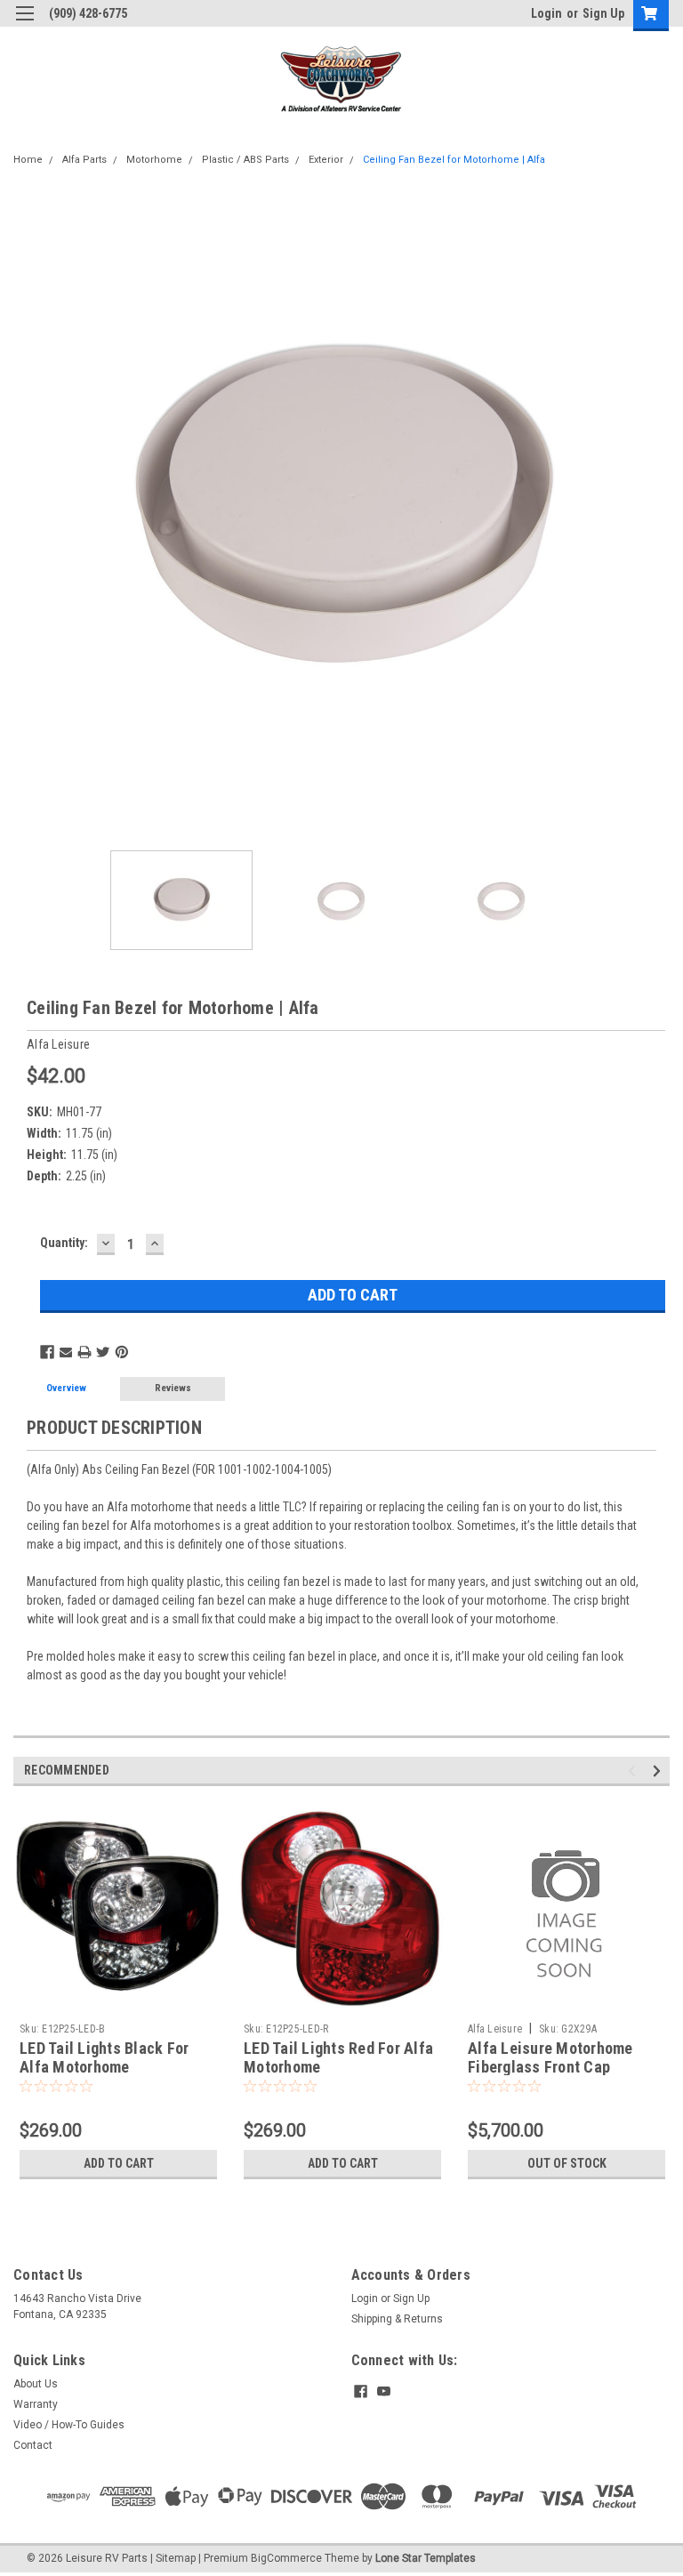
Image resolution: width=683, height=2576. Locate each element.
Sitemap (176, 2558)
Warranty (36, 2404)
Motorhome (154, 160)
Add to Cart (119, 2163)
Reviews (173, 1388)
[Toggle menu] (24, 24)
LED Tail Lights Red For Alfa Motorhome (338, 2057)
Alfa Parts (84, 160)
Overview (66, 1388)
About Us (36, 2384)
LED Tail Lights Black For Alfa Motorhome (104, 2057)
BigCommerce (286, 2558)
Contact (33, 2445)
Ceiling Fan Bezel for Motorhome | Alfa (454, 160)
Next (656, 509)
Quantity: (64, 1243)
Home (28, 160)
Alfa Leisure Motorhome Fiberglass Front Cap (550, 2057)
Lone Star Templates (426, 2558)
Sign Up (603, 13)
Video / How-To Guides (69, 2425)
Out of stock (567, 2163)
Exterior (326, 160)
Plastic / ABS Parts (245, 160)
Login (546, 13)
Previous (27, 509)
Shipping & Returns (397, 2319)
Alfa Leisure (495, 2029)
